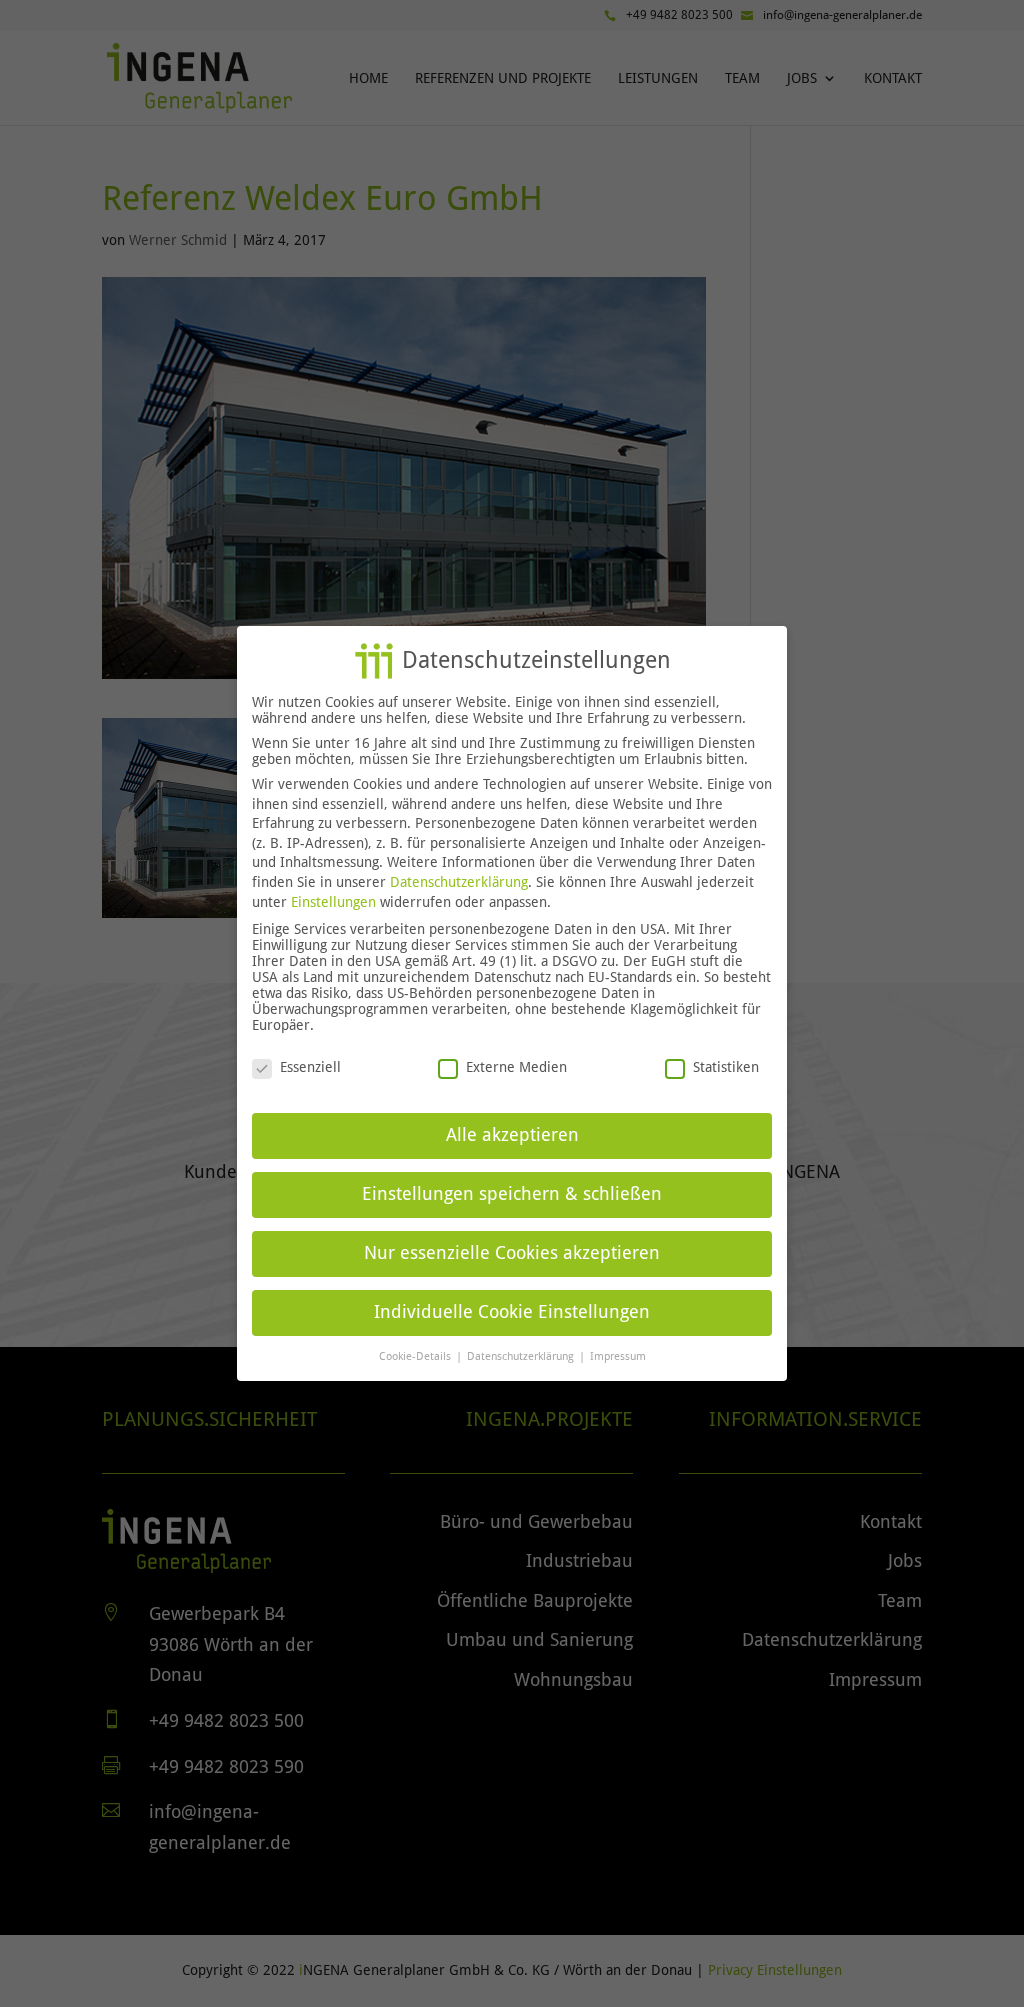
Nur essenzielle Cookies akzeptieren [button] (512, 1253)
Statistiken (726, 1067)
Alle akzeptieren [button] (512, 1135)
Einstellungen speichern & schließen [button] (512, 1194)
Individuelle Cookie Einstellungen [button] (512, 1312)
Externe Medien (516, 1067)
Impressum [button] (618, 1356)
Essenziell (310, 1067)
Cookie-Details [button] (416, 1356)
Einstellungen (333, 902)
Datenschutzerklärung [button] (522, 1356)
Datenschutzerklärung (459, 882)
